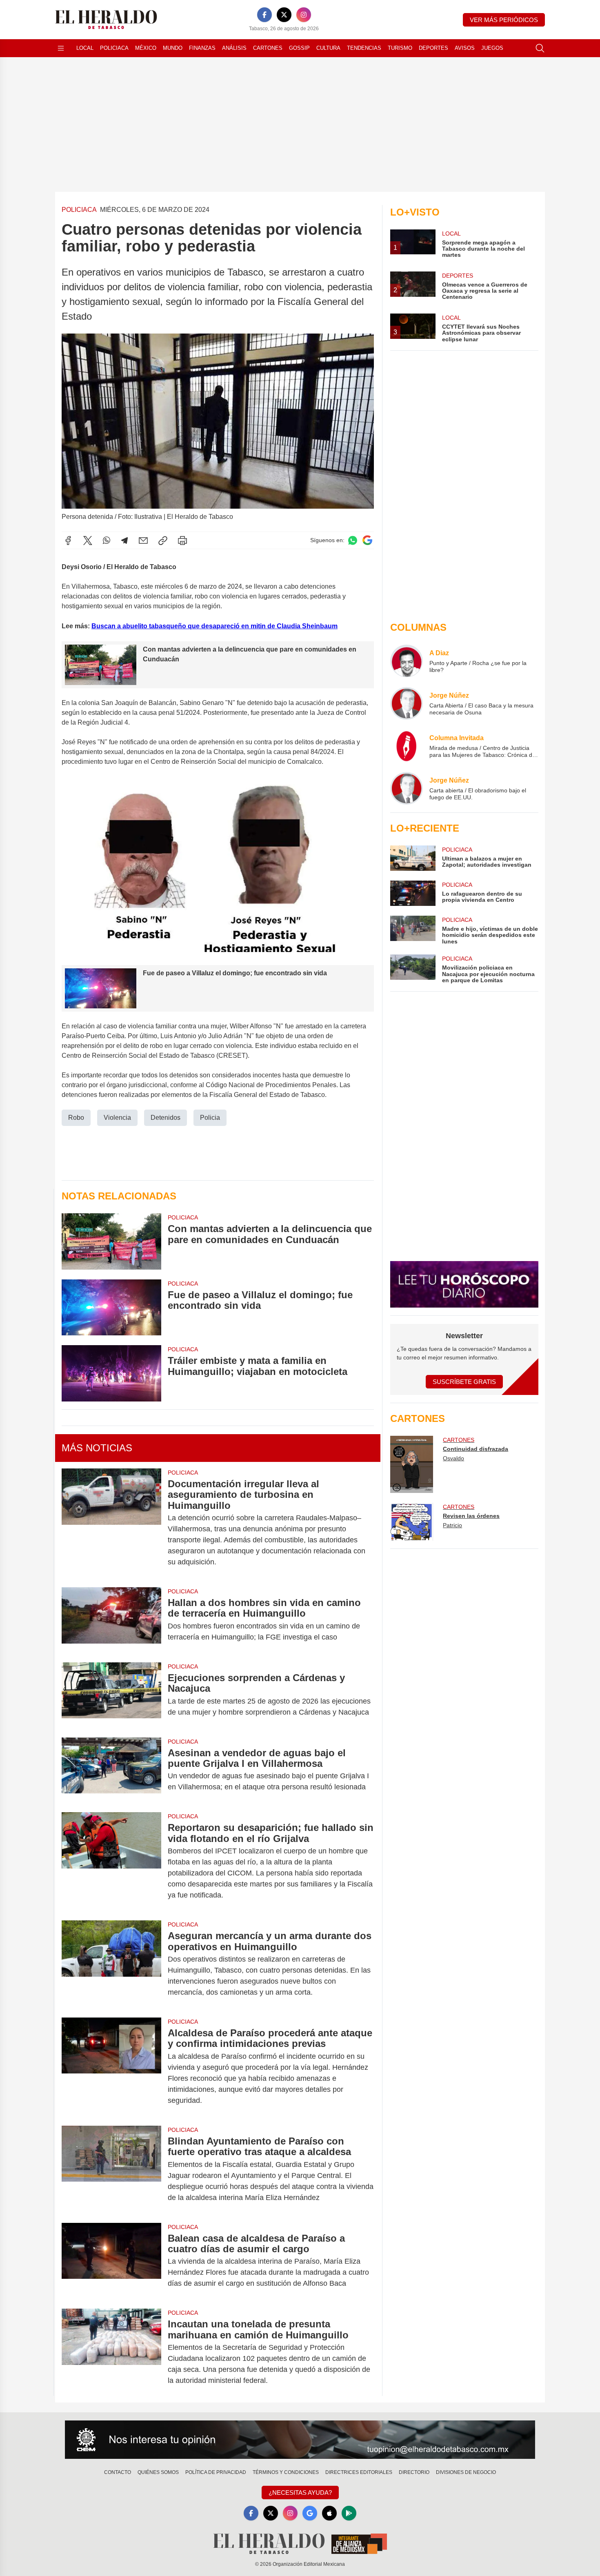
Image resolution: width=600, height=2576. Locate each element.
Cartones (268, 48)
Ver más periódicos (504, 20)
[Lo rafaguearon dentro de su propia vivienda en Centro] (413, 893)
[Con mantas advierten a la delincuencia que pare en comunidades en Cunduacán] (111, 1241)
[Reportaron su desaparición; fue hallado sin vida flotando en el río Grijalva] (111, 1861)
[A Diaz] (407, 661)
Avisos (465, 48)
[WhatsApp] (107, 541)
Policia (210, 1118)
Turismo (400, 48)
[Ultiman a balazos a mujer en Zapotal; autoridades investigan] (413, 858)
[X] (284, 15)
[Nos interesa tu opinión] (300, 2440)
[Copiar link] (163, 541)
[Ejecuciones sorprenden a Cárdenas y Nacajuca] (111, 1695)
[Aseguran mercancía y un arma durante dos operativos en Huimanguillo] (111, 1964)
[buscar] (540, 48)
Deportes (433, 48)
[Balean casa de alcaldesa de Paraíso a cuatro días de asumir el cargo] (111, 2261)
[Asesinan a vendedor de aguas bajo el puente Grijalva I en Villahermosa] (111, 1770)
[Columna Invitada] (407, 746)
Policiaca (114, 48)
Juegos (492, 48)
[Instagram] (304, 15)
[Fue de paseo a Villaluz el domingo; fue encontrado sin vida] (111, 1307)
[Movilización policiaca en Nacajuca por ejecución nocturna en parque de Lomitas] (413, 969)
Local (85, 48)
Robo (76, 1118)
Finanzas (202, 48)
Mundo (173, 48)
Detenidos (166, 1118)
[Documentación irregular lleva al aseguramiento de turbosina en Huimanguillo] (111, 1523)
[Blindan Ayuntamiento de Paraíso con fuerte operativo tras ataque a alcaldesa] (111, 2169)
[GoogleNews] (310, 2513)
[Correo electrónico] (143, 541)
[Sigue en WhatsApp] (353, 540)
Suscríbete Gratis (464, 1382)
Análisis (234, 48)
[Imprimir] (182, 541)
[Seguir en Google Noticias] (367, 540)
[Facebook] (264, 15)
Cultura (328, 48)
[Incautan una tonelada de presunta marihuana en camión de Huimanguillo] (111, 2352)
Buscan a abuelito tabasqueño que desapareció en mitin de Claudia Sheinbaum (214, 626)
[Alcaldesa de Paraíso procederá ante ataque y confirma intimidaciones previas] (111, 2067)
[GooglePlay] (349, 2513)
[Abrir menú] (61, 48)
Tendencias (364, 48)
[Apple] (329, 2513)
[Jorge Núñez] (407, 703)
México (146, 48)
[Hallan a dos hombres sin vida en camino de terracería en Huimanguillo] (111, 1620)
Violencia (117, 1118)
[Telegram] (124, 541)
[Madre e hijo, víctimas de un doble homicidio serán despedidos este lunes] (413, 930)
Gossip (299, 48)
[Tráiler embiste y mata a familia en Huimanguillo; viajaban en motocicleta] (111, 1373)
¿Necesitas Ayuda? (300, 2493)
